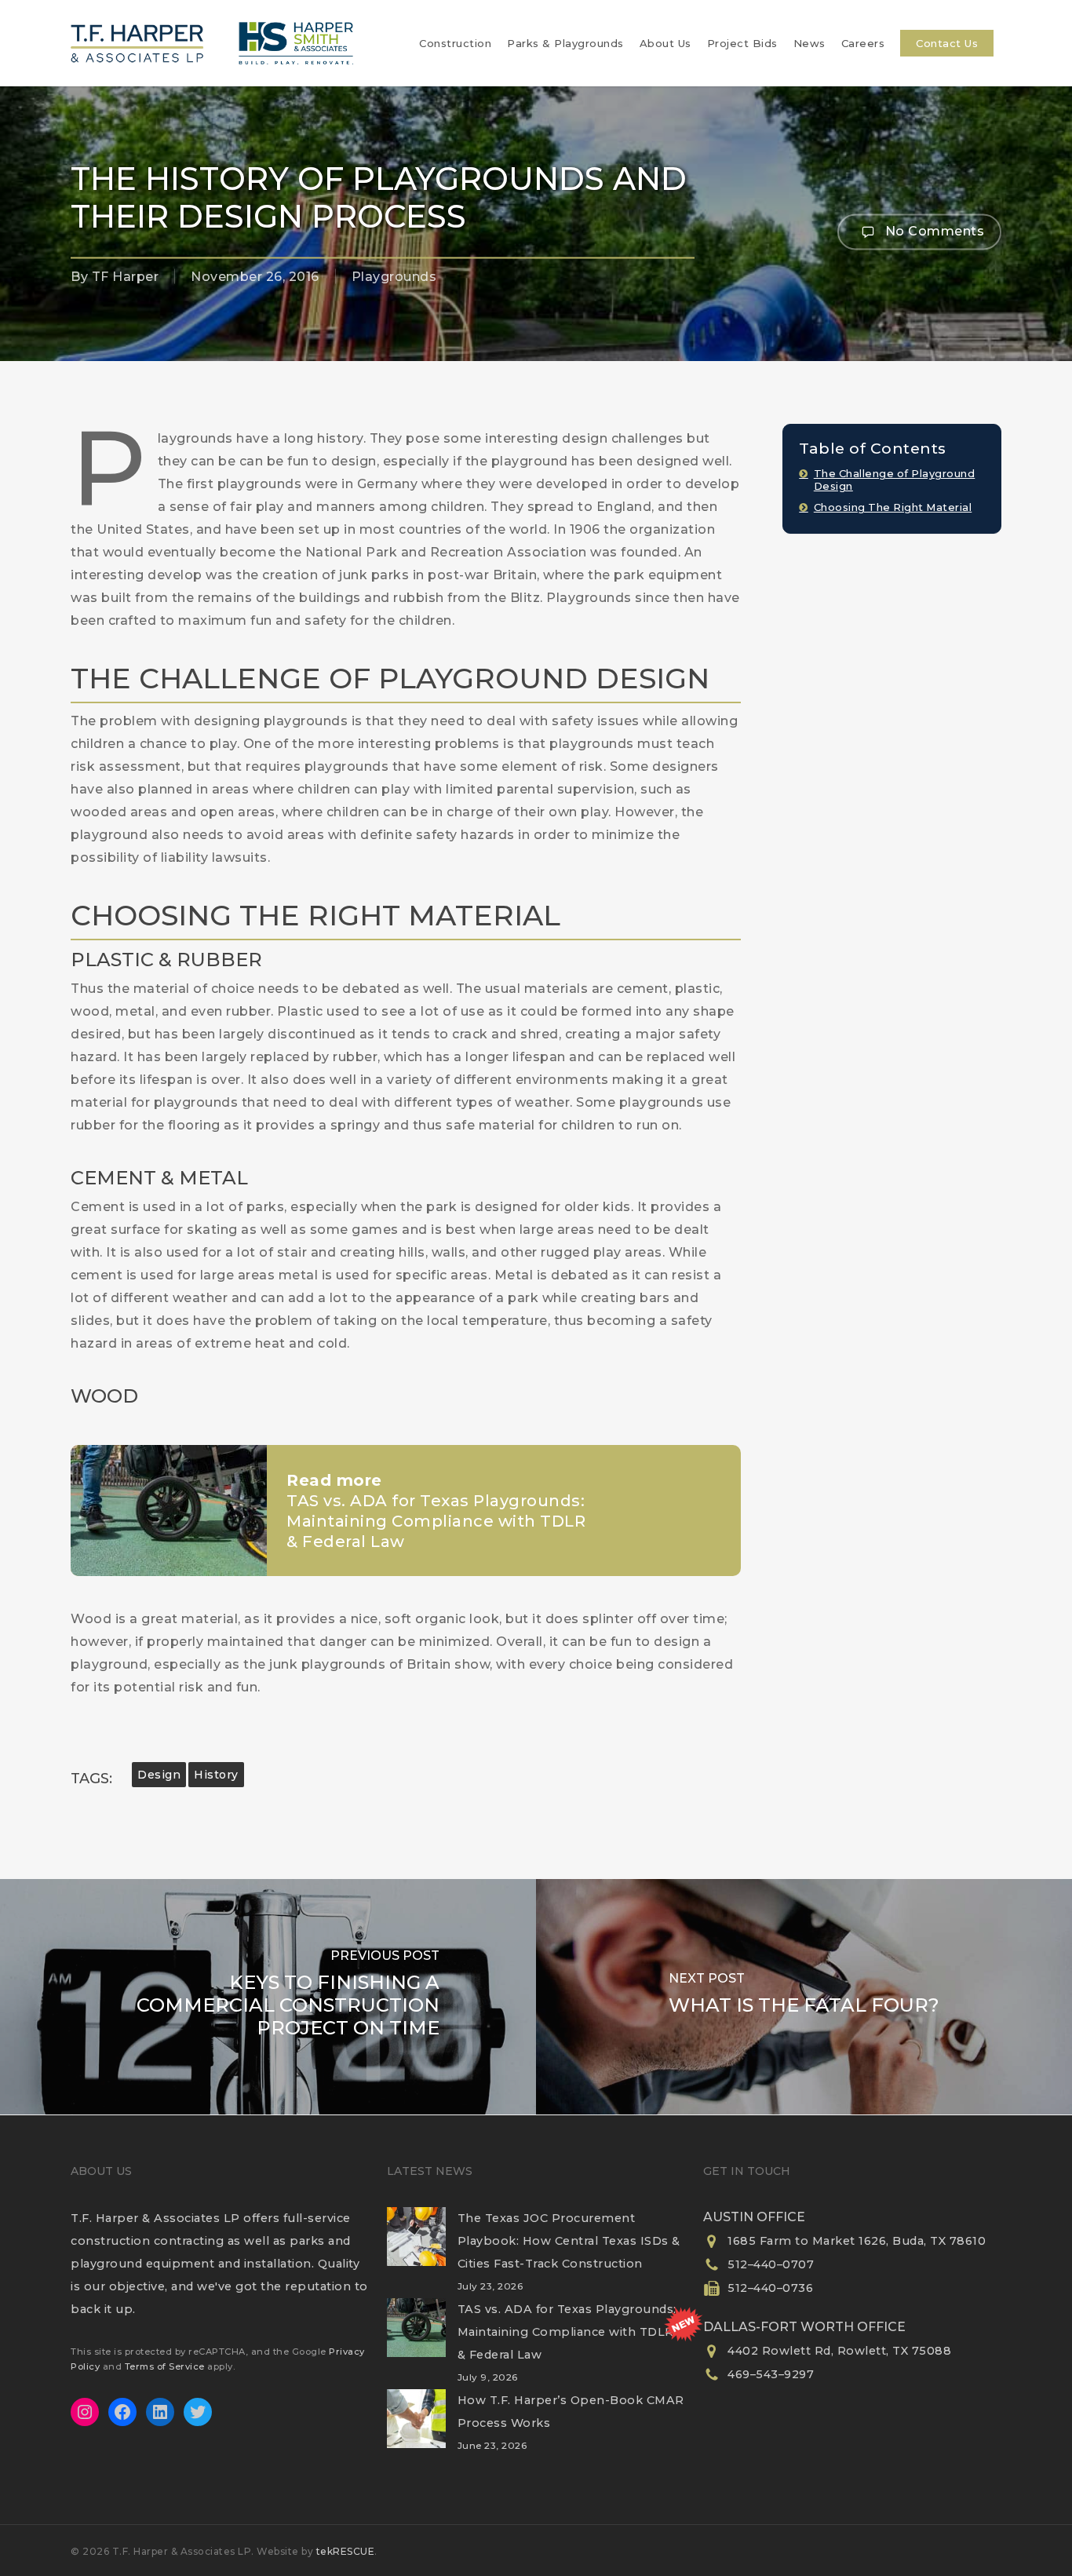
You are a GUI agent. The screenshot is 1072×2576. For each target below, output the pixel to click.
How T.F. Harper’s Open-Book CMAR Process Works (571, 2412)
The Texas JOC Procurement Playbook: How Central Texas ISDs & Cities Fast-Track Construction (569, 2241)
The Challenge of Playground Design (895, 480)
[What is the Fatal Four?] (804, 1997)
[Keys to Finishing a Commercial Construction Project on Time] (268, 1997)
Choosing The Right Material (893, 507)
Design (159, 1775)
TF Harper (126, 277)
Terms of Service (165, 2366)
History (216, 1775)
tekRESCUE (346, 2551)
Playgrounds (394, 277)
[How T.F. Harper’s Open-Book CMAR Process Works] (416, 2428)
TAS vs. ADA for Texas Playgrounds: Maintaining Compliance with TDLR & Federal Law (567, 2332)
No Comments (933, 230)
